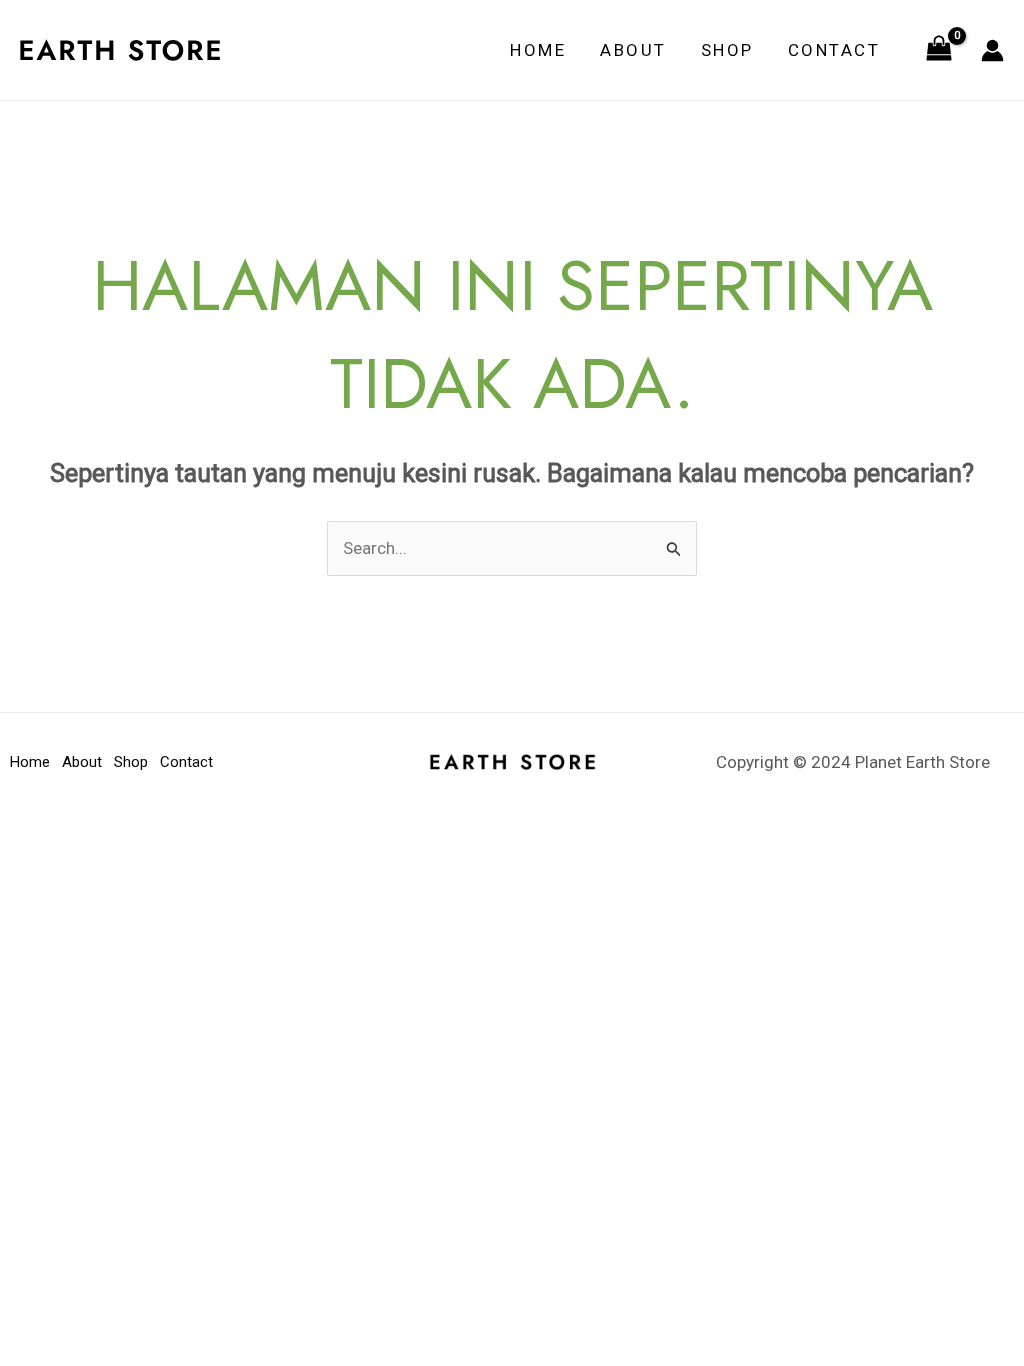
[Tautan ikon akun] (992, 50)
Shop (727, 50)
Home (538, 50)
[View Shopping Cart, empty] (939, 50)
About (633, 50)
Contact (834, 50)
